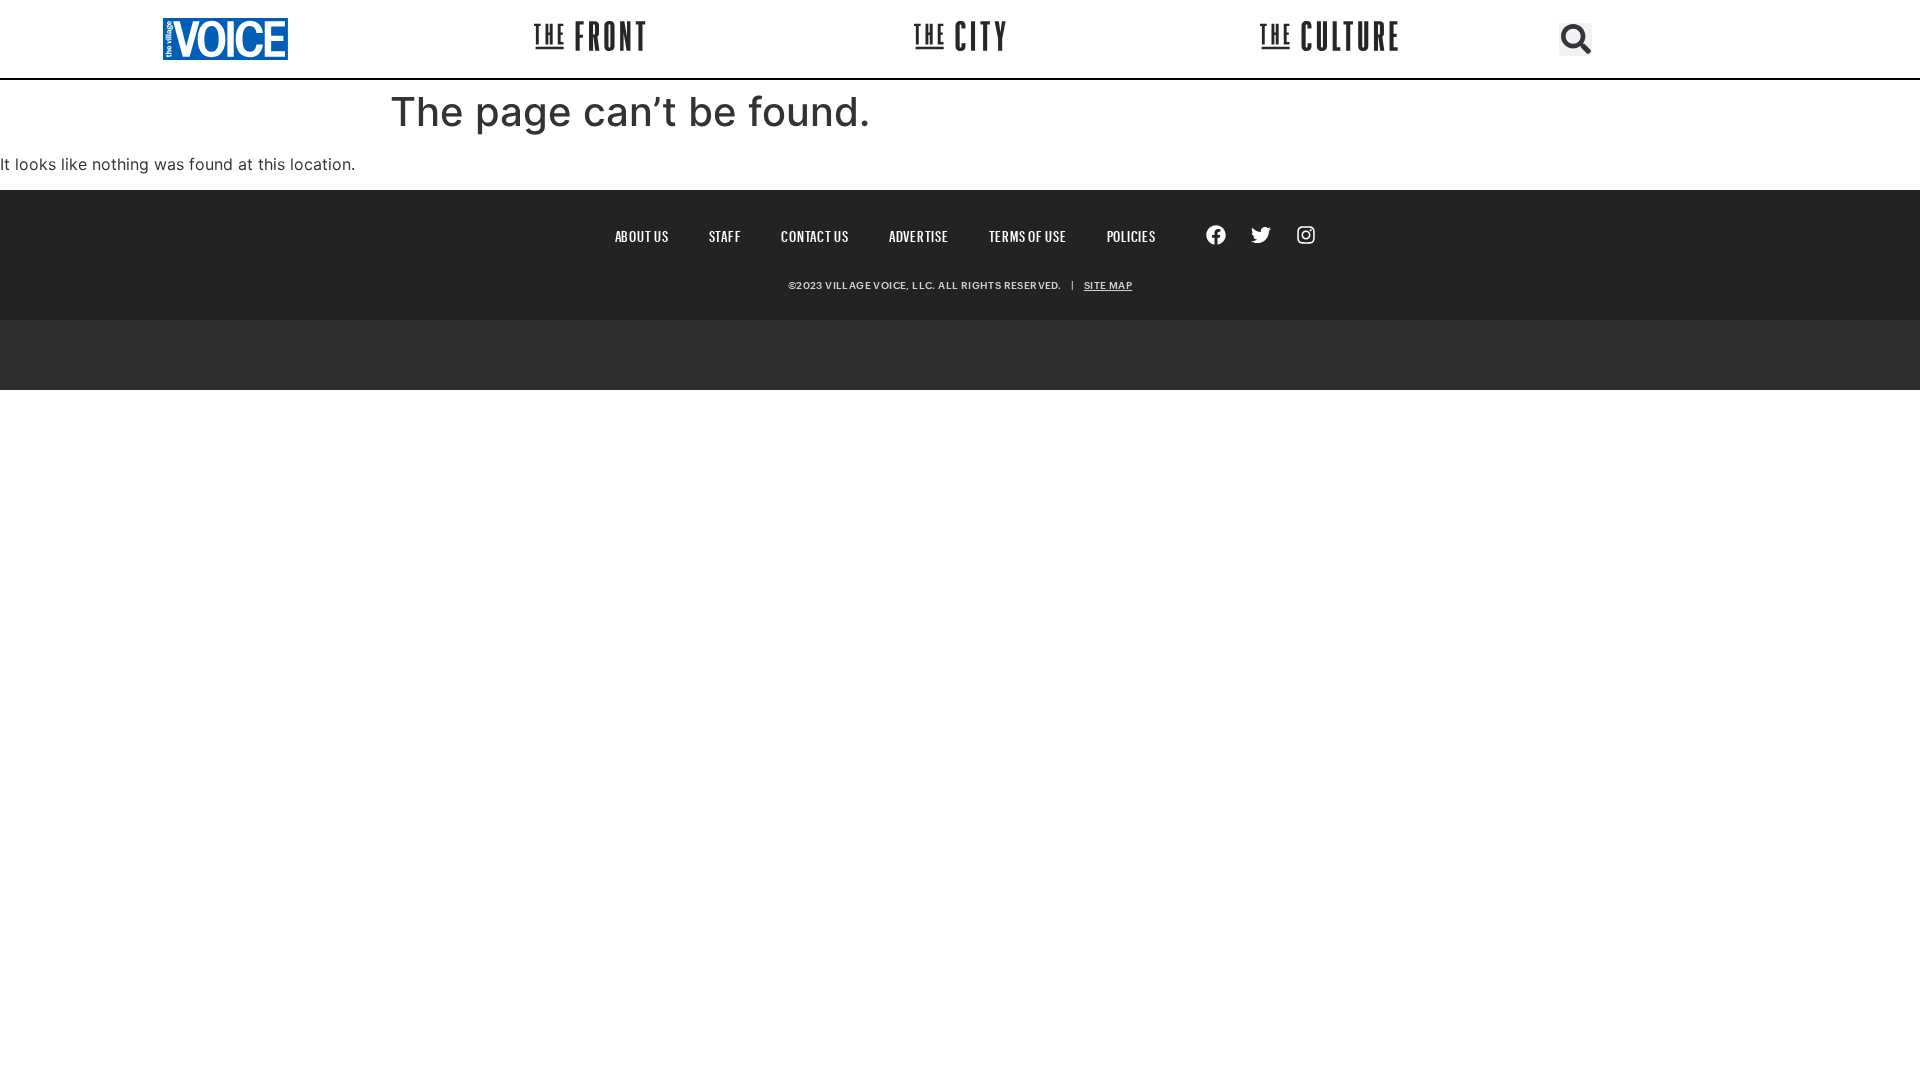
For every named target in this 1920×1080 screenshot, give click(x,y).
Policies (1131, 233)
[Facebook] (1216, 235)
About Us (642, 233)
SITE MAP (1108, 285)
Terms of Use (1028, 233)
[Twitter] (1261, 235)
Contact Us (815, 233)
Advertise (919, 233)
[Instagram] (1306, 235)
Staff (725, 233)
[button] (1575, 39)
